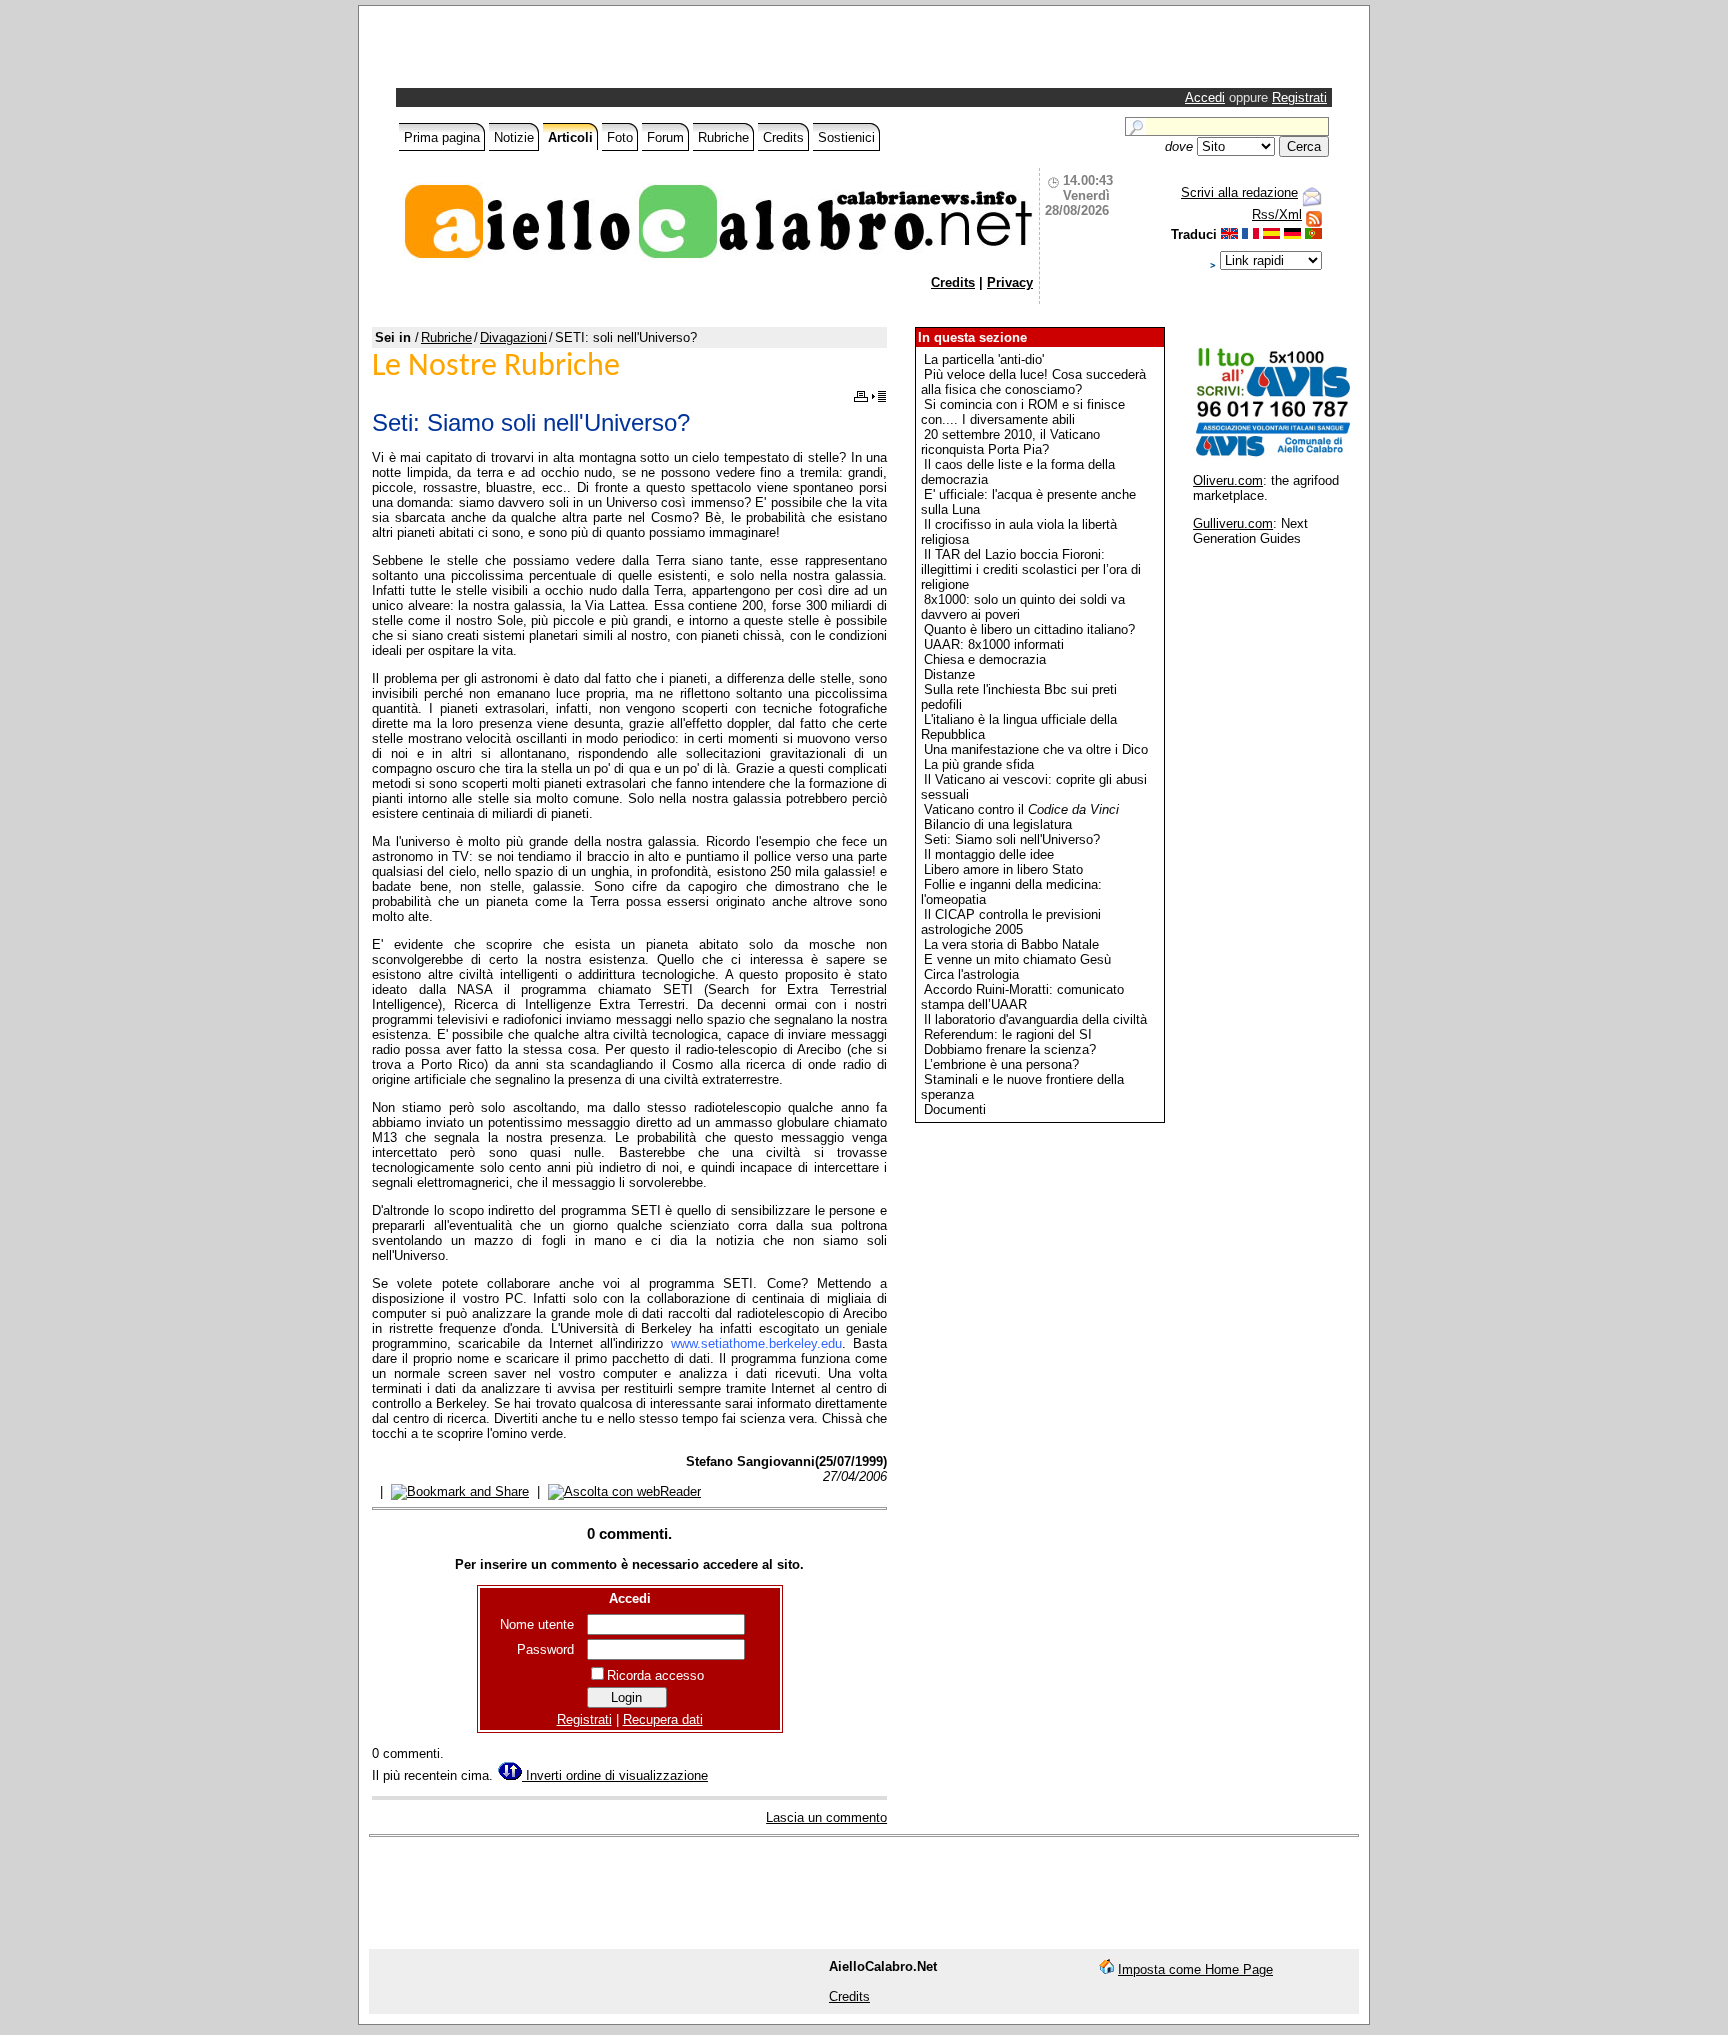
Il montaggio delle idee (989, 854)
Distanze (949, 674)
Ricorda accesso (655, 1675)
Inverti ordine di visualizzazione (615, 1775)
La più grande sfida (979, 764)
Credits (783, 137)
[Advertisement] (634, 52)
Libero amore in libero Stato (1003, 869)
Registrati (1299, 97)
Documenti (955, 1109)
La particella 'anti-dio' (984, 359)
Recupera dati (663, 1719)
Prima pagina (442, 137)
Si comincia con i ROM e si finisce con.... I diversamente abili (1023, 412)
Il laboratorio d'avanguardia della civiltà (1035, 1019)
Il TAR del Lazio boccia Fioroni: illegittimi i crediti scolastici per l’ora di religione (1031, 569)
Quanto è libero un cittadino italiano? (1029, 629)
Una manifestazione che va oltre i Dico (1036, 749)
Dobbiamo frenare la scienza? (1010, 1049)
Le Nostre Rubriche (496, 367)
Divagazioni (513, 337)
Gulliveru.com (1233, 523)
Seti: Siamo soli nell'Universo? (1012, 839)
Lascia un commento (826, 1817)
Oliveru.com (1228, 480)
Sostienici (846, 137)
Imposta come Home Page (1195, 1969)
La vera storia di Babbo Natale (1011, 944)
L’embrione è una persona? (1001, 1064)
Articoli (570, 137)
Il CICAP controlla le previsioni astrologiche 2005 (1011, 922)
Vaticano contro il (1021, 809)
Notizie (514, 137)
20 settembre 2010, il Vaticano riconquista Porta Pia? (1010, 442)
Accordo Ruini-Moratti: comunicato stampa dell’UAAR (1022, 997)
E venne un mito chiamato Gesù (1017, 959)
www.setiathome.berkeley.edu (756, 1343)
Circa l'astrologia (971, 974)
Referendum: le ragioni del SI (1008, 1034)
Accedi (1205, 97)
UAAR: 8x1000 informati (994, 644)
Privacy (1010, 282)
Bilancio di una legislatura (998, 824)
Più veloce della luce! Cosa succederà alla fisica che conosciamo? (1033, 382)
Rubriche (723, 137)
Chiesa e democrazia (985, 659)
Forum (665, 137)
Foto (620, 137)
